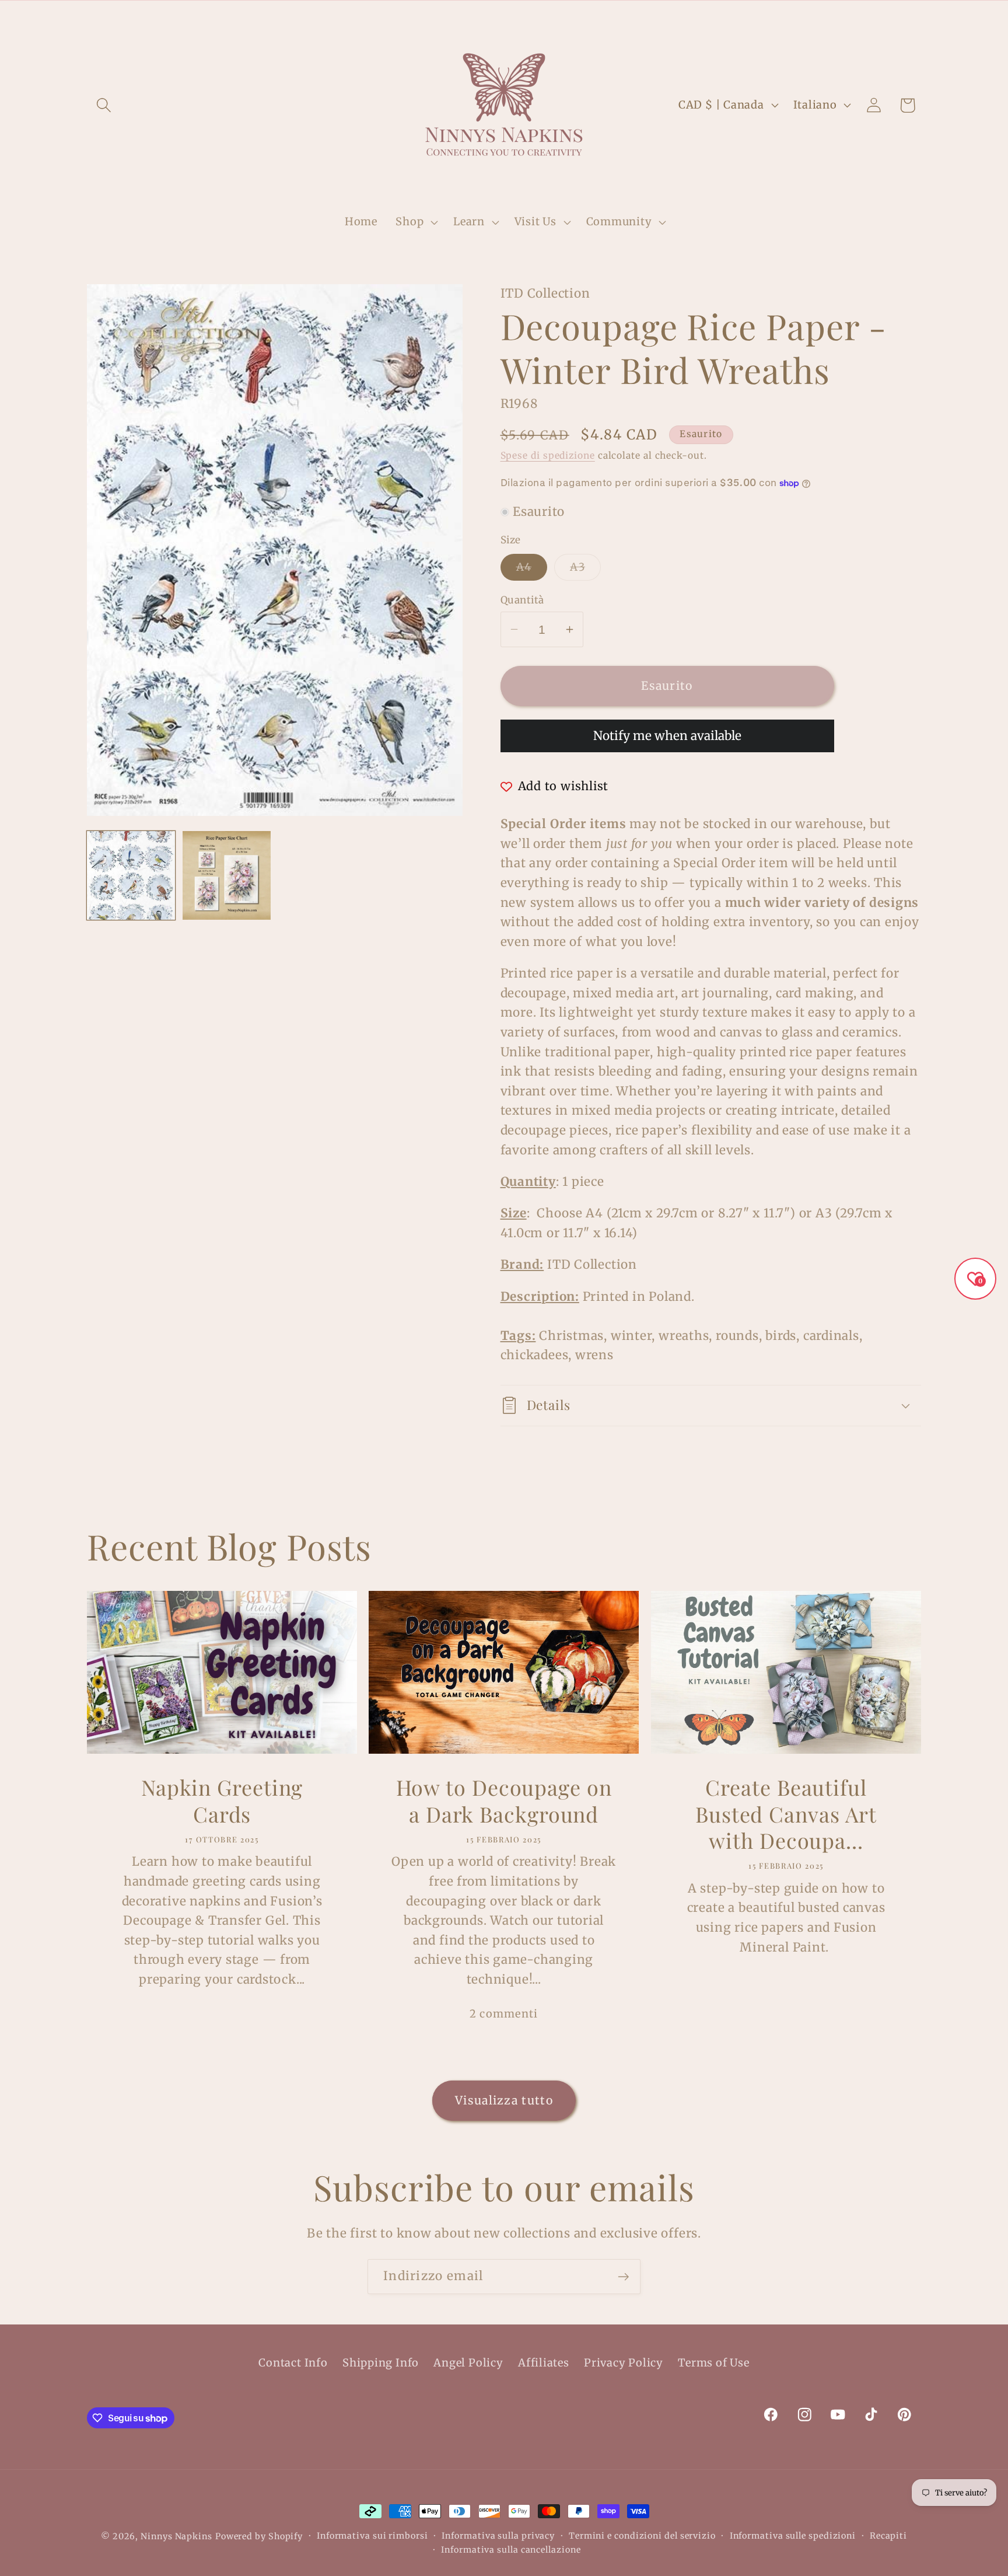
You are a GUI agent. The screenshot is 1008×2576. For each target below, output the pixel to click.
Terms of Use (713, 2363)
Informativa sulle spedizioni (793, 2536)
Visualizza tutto (504, 2100)
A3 (585, 570)
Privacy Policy (624, 2363)
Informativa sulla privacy (498, 2536)
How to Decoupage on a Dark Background (504, 1801)
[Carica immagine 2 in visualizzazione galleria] (227, 875)
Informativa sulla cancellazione (511, 2550)
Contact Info (293, 2363)
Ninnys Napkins (176, 2536)
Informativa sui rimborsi (372, 2536)
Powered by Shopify (259, 2536)
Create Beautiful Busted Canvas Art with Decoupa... (786, 1814)
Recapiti (888, 2536)
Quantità (522, 600)
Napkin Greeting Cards (222, 1801)
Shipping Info (381, 2363)
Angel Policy (468, 2363)
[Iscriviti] (623, 2277)
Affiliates (544, 2363)
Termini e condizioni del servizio (642, 2536)
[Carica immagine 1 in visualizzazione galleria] (131, 875)
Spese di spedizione (548, 455)
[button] (104, 105)
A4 (532, 570)
